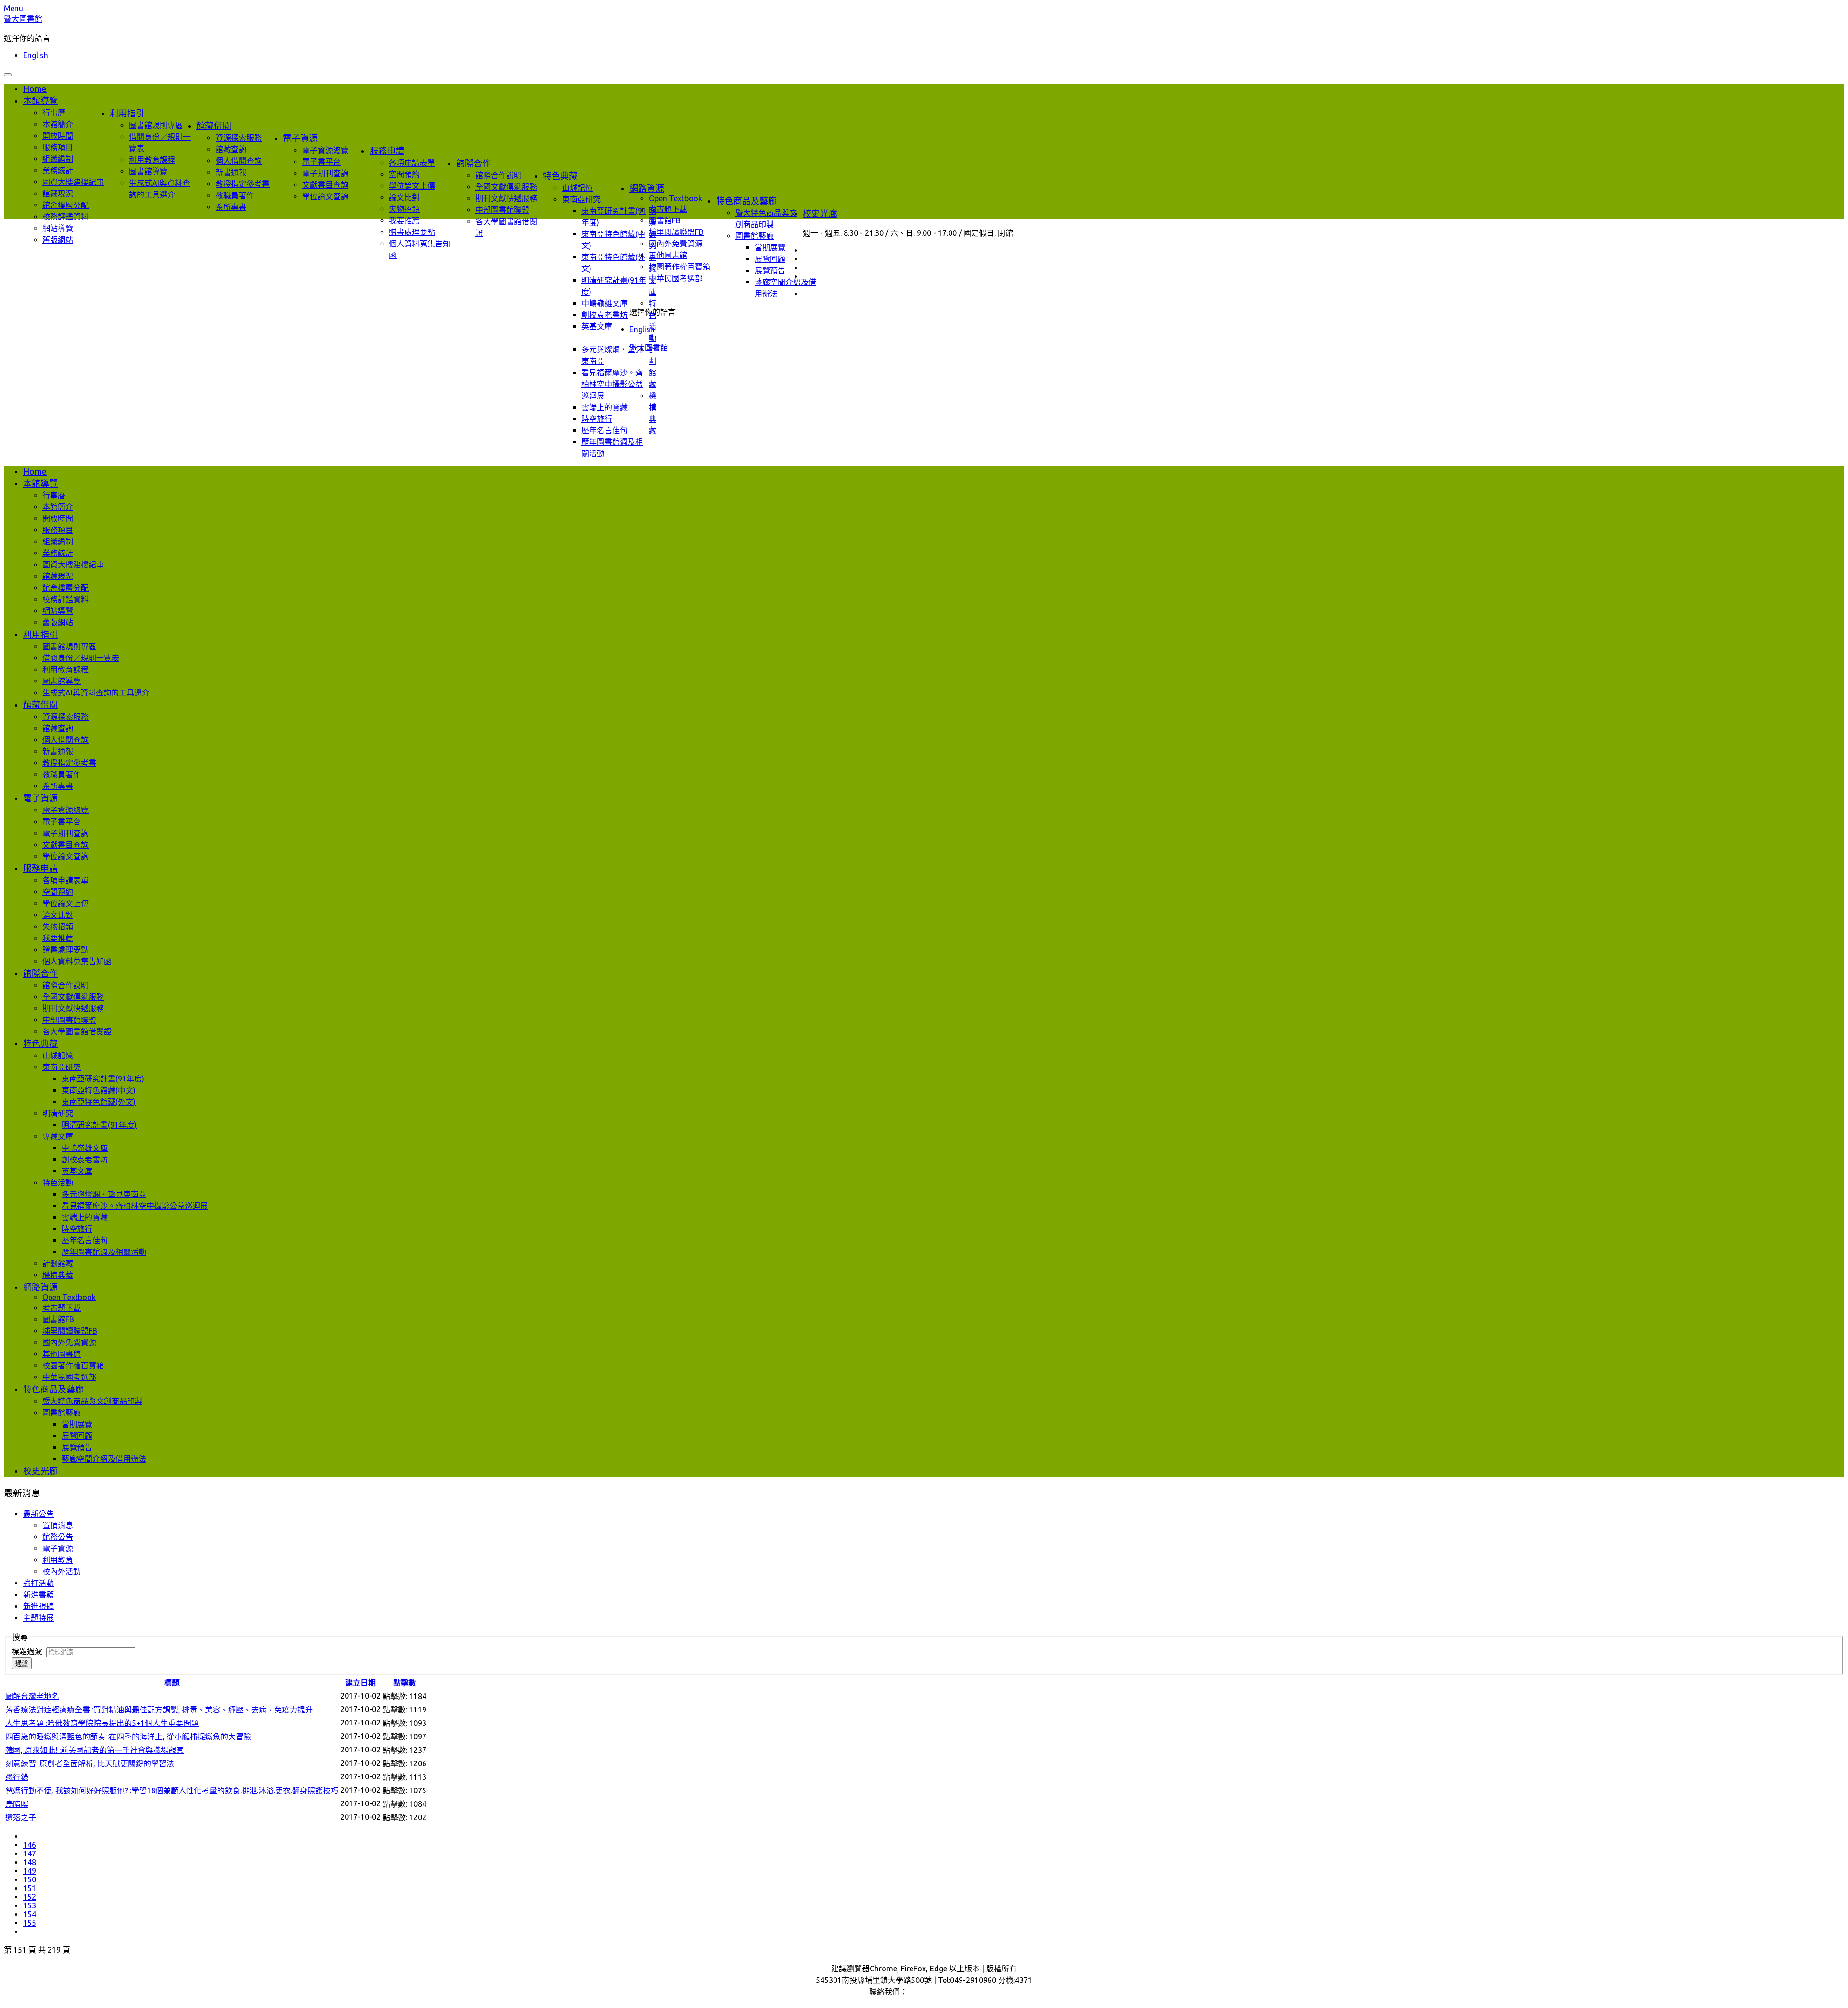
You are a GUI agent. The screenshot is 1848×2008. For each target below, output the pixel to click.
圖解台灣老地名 (32, 1696)
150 (30, 1879)
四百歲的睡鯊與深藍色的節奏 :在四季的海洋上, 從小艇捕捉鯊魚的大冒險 (128, 1737)
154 (30, 1914)
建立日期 (360, 1683)
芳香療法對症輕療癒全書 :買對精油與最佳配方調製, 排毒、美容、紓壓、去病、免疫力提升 (159, 1710)
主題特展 (38, 1618)
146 (30, 1845)
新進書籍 (38, 1595)
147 (30, 1854)
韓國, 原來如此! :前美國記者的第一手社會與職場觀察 (95, 1750)
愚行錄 (17, 1777)
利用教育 (58, 1560)
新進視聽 (38, 1606)
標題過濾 (29, 1651)
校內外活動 (62, 1571)
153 (30, 1905)
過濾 (22, 1664)
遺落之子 (21, 1817)
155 (30, 1923)
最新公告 (38, 1514)
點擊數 (405, 1683)
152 (30, 1897)
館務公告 (58, 1537)
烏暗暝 (17, 1804)
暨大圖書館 (23, 19)
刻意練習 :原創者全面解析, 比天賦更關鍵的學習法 (90, 1763)
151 (30, 1888)
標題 (172, 1683)
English (36, 55)
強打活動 (38, 1583)
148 (30, 1862)
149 (30, 1871)
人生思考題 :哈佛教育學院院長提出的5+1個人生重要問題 (102, 1723)
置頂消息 (58, 1525)
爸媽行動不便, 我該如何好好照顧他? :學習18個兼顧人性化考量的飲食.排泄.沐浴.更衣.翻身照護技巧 (172, 1790)
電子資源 (58, 1548)
